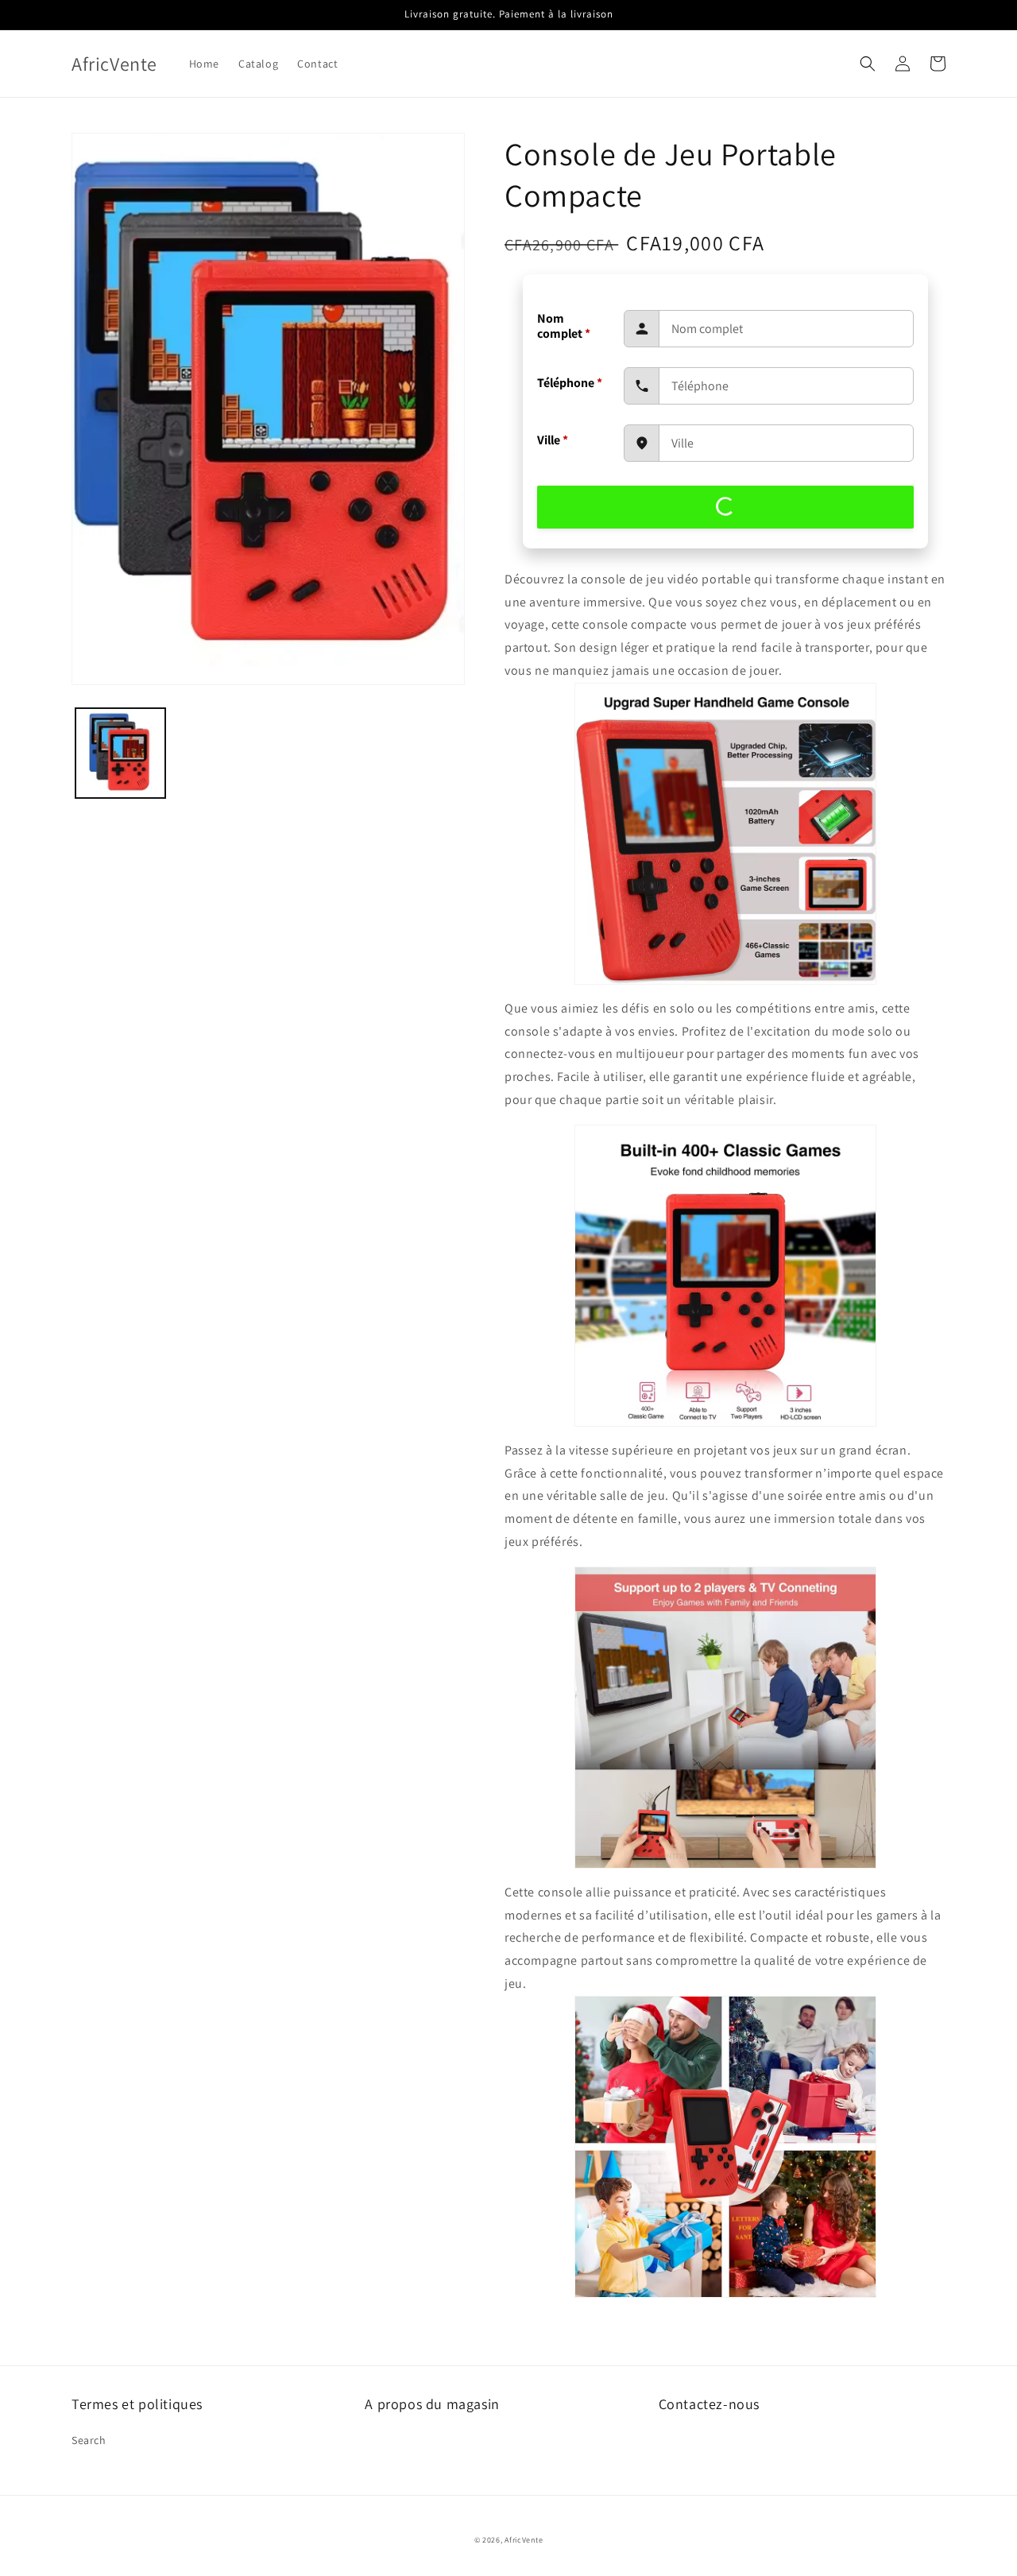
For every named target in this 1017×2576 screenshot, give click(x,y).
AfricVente (524, 2540)
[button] (868, 64)
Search (89, 2440)
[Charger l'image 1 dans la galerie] (120, 753)
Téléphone (570, 383)
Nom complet (564, 326)
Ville (553, 440)
